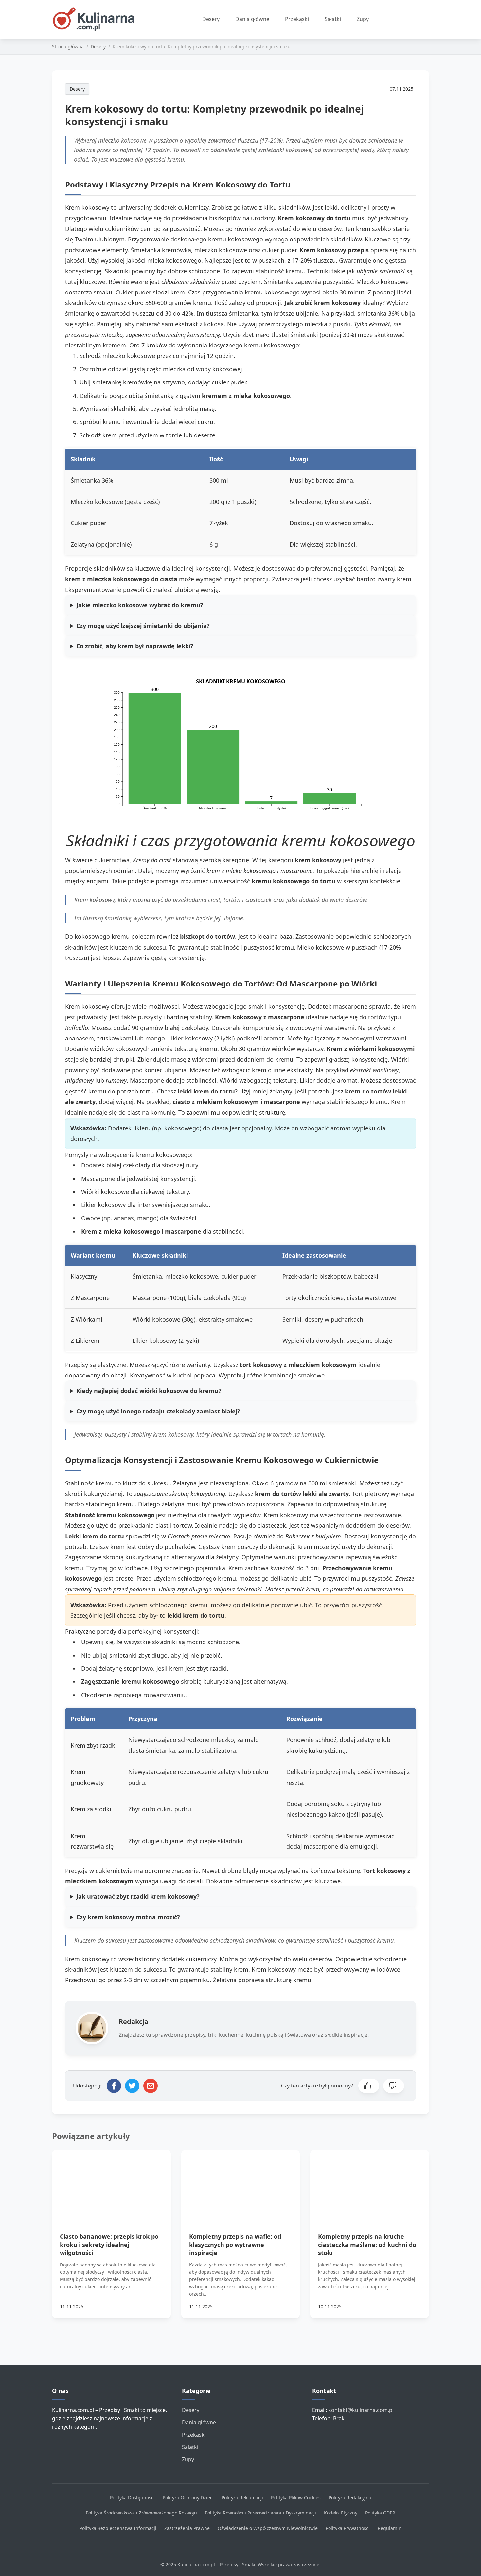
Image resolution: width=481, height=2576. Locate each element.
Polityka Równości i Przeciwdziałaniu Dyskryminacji (260, 2513)
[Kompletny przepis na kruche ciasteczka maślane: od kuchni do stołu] (370, 2183)
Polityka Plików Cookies (296, 2498)
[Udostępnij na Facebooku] (114, 2086)
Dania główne (252, 19)
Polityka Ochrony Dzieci (188, 2498)
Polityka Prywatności (348, 2528)
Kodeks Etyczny (341, 2513)
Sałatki (333, 19)
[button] (369, 2086)
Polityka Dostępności (132, 2498)
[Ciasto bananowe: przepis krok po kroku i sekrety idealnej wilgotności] (111, 2183)
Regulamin (390, 2528)
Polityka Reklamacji (242, 2498)
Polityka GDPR (380, 2513)
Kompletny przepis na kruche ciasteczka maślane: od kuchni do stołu (367, 2245)
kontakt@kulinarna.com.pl (361, 2410)
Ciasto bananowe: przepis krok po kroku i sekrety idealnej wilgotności (109, 2245)
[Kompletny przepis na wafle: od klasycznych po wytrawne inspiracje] (241, 2183)
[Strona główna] (97, 20)
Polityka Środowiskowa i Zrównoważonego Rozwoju (141, 2513)
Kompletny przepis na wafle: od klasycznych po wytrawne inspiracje (235, 2245)
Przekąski (297, 19)
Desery (211, 19)
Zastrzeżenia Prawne (187, 2528)
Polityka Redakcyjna (350, 2498)
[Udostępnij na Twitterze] (132, 2086)
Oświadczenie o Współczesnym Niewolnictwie (268, 2528)
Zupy (363, 19)
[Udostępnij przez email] (151, 2086)
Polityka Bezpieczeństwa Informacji (118, 2528)
